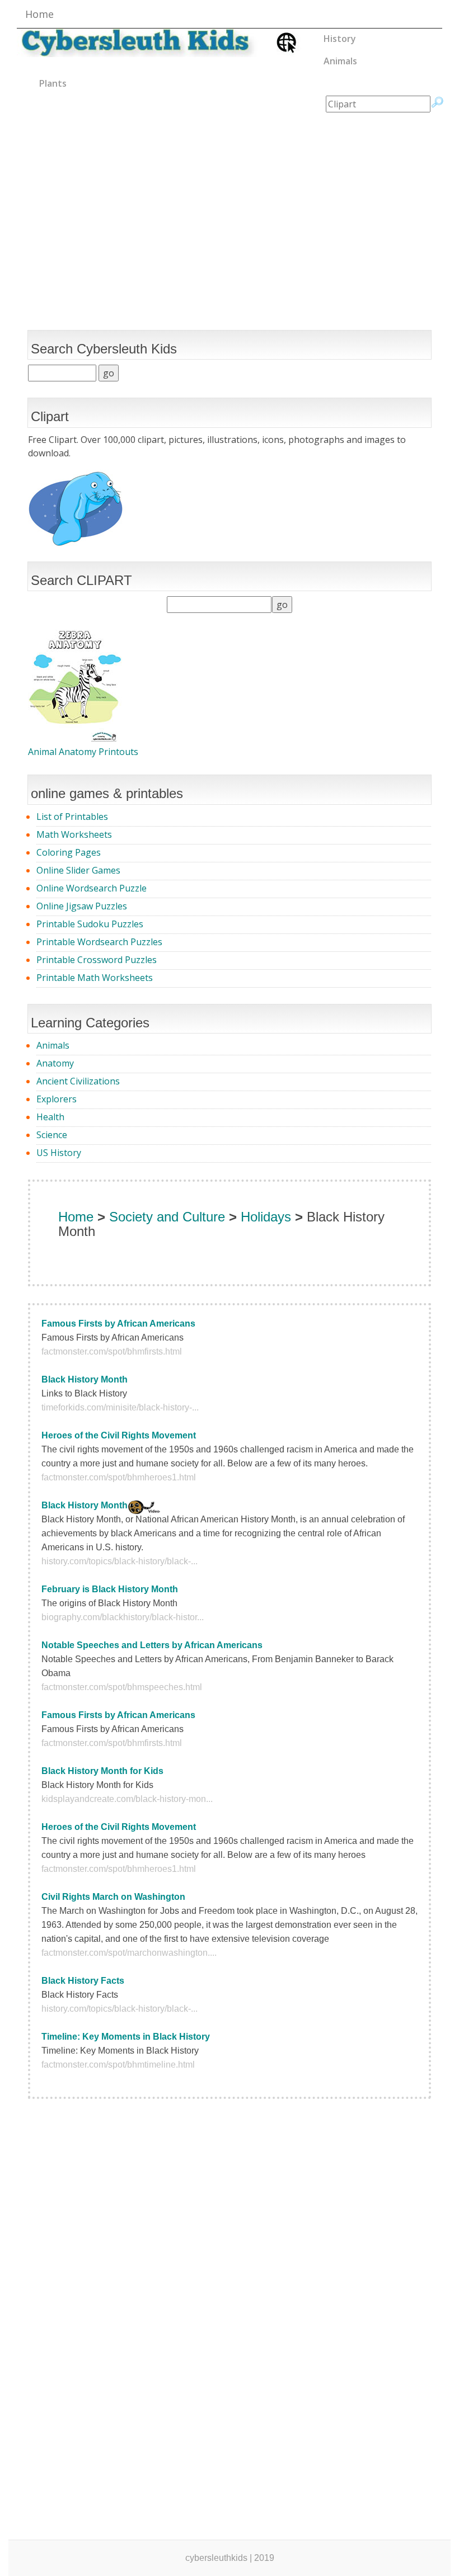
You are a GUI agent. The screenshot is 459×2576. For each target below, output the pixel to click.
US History (59, 1153)
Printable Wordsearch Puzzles (99, 942)
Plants (53, 83)
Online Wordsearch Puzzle (92, 888)
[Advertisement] (230, 202)
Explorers (57, 1099)
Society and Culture (167, 1217)
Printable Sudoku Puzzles (90, 924)
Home (39, 14)
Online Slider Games (78, 870)
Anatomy (55, 1063)
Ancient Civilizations (78, 1081)
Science (52, 1135)
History (340, 39)
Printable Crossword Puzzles (97, 960)
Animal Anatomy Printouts (83, 752)
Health (50, 1117)
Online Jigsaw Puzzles (82, 906)
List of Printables (72, 817)
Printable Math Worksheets (95, 978)
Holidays (266, 1217)
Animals (340, 61)
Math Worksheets (74, 834)
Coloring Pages (69, 852)
